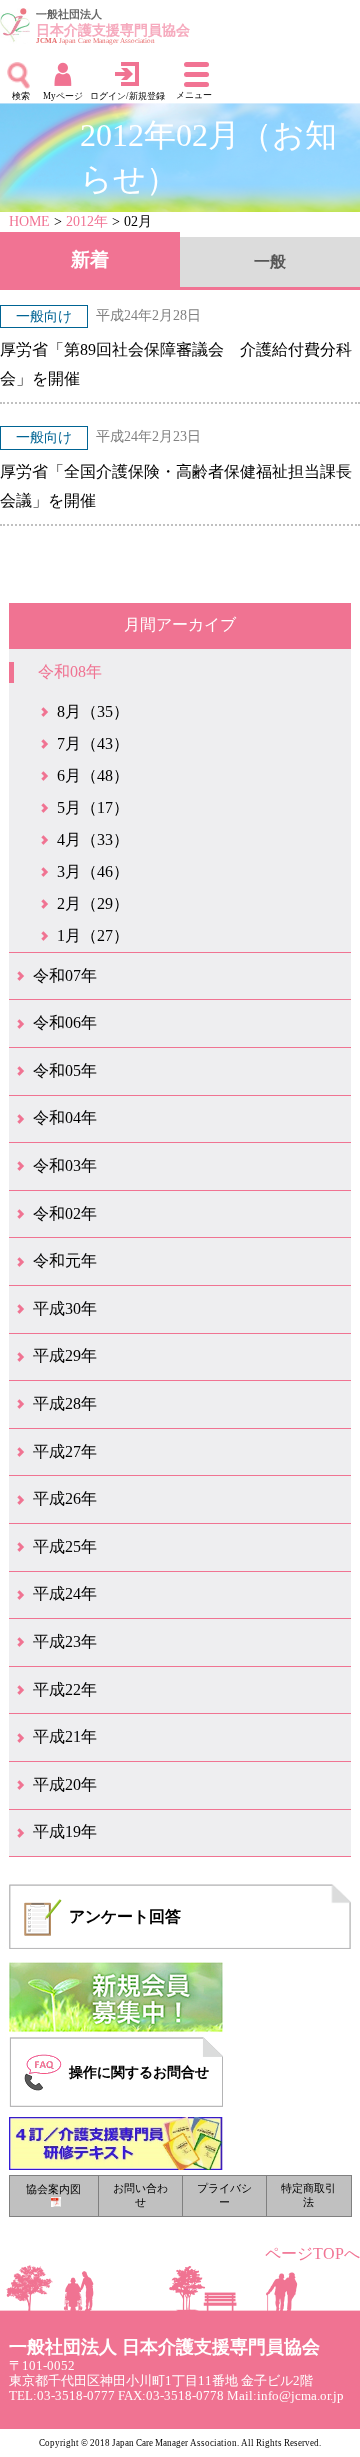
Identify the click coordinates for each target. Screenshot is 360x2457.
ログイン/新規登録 (127, 96)
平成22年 (65, 1689)
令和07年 (65, 975)
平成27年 (65, 1451)
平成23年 (65, 1641)
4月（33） (93, 839)
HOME (29, 221)
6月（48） (93, 775)
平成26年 (65, 1498)
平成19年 (65, 1831)
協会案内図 (53, 2189)
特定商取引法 (308, 2195)
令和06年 (65, 1022)
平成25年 (65, 1546)
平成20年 (65, 1784)
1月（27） (93, 935)
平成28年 (65, 1403)
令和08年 (70, 671)
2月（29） (93, 903)
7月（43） (93, 743)
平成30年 (65, 1308)
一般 (270, 261)
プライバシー (224, 2195)
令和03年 (65, 1165)
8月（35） (93, 711)
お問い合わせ (140, 2195)
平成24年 (65, 1593)
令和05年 (65, 1070)
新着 (90, 259)
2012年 (87, 221)
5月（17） (93, 807)
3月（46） (93, 871)
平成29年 (65, 1355)
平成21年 (65, 1736)
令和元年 (65, 1260)
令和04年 (65, 1117)
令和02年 (65, 1213)
